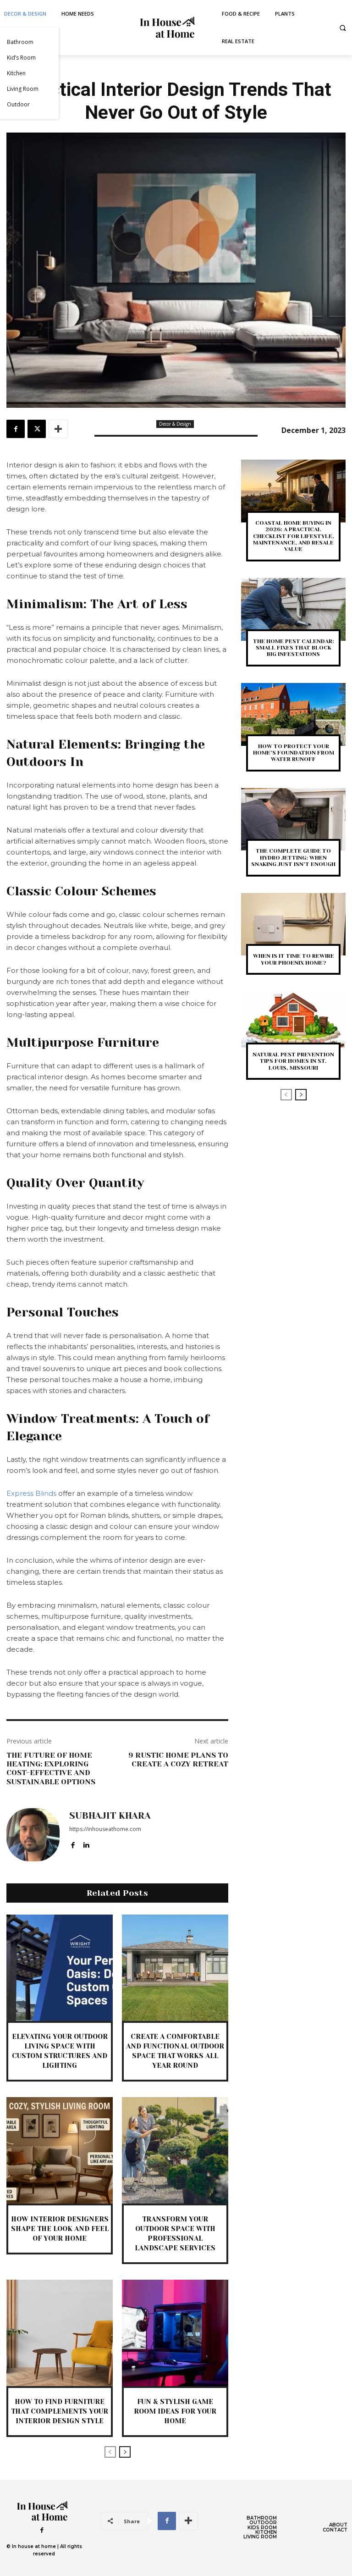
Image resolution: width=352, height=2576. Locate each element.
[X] (37, 429)
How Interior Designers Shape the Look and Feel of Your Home (60, 2229)
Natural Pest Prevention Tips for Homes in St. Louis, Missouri (293, 1061)
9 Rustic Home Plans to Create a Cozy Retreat (178, 1760)
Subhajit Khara (110, 1816)
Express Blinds (31, 1493)
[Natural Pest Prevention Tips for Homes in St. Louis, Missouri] (293, 1023)
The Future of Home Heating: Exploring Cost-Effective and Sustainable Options (51, 1768)
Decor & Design (175, 424)
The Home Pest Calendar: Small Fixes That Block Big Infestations (294, 648)
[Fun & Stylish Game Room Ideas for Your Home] (175, 2333)
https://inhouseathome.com (105, 1829)
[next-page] (125, 2452)
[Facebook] (16, 429)
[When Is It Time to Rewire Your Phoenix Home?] (293, 924)
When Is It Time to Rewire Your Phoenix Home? (294, 959)
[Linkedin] (86, 1843)
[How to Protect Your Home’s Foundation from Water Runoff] (293, 714)
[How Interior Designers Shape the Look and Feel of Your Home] (60, 2150)
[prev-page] (110, 2452)
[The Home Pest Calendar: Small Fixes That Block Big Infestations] (293, 609)
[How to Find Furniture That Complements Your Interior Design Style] (60, 2333)
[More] (58, 429)
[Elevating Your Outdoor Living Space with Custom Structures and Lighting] (60, 1968)
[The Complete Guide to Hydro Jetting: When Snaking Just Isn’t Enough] (293, 819)
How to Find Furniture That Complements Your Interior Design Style (60, 2411)
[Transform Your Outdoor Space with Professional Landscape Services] (175, 2150)
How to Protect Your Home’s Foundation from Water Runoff (294, 753)
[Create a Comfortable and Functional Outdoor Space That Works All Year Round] (175, 1968)
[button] (343, 28)
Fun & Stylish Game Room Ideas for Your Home (175, 2411)
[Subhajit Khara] (33, 1835)
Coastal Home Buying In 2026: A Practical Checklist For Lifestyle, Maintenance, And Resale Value (294, 536)
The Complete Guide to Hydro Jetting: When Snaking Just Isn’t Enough (293, 858)
